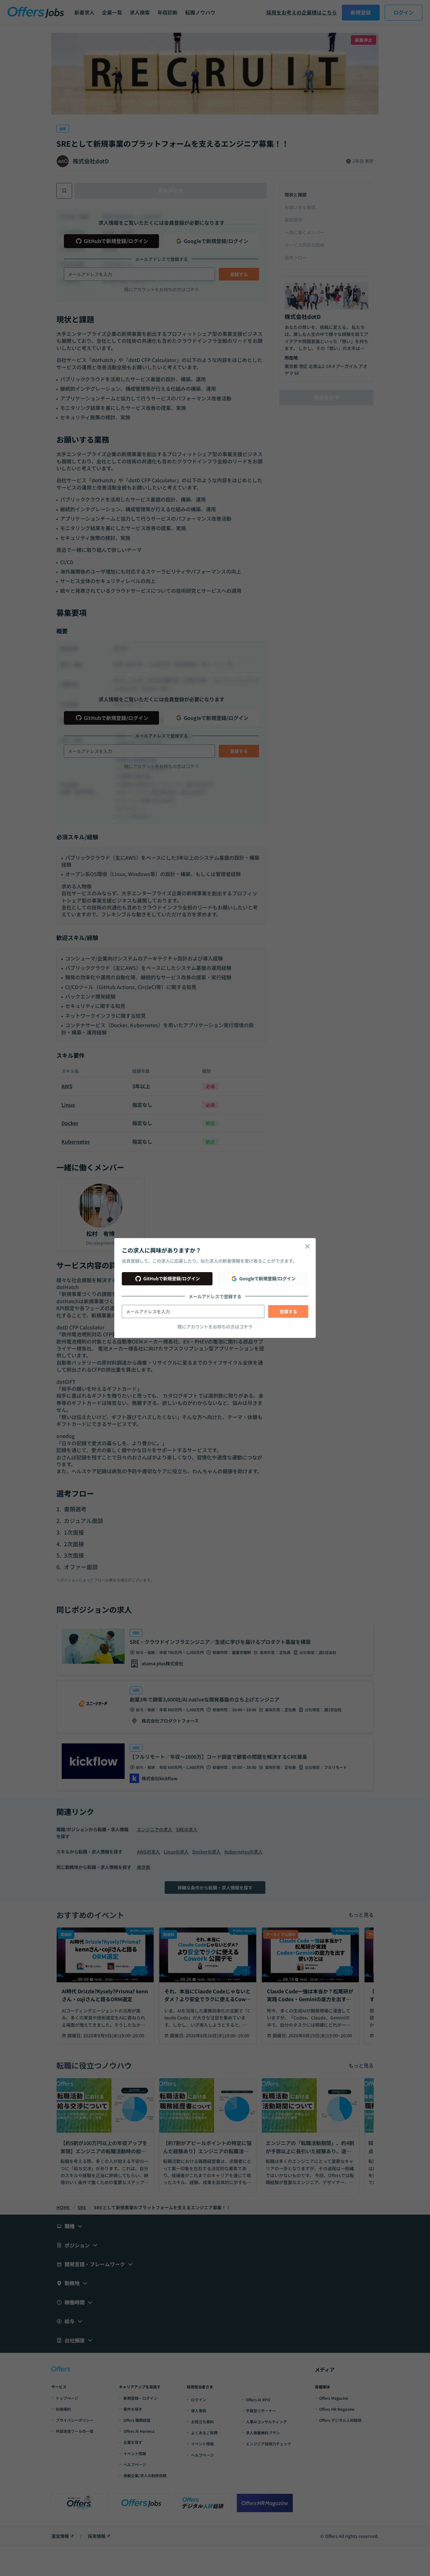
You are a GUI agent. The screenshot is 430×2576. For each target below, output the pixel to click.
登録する (288, 1311)
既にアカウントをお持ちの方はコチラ (215, 1327)
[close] (308, 1246)
